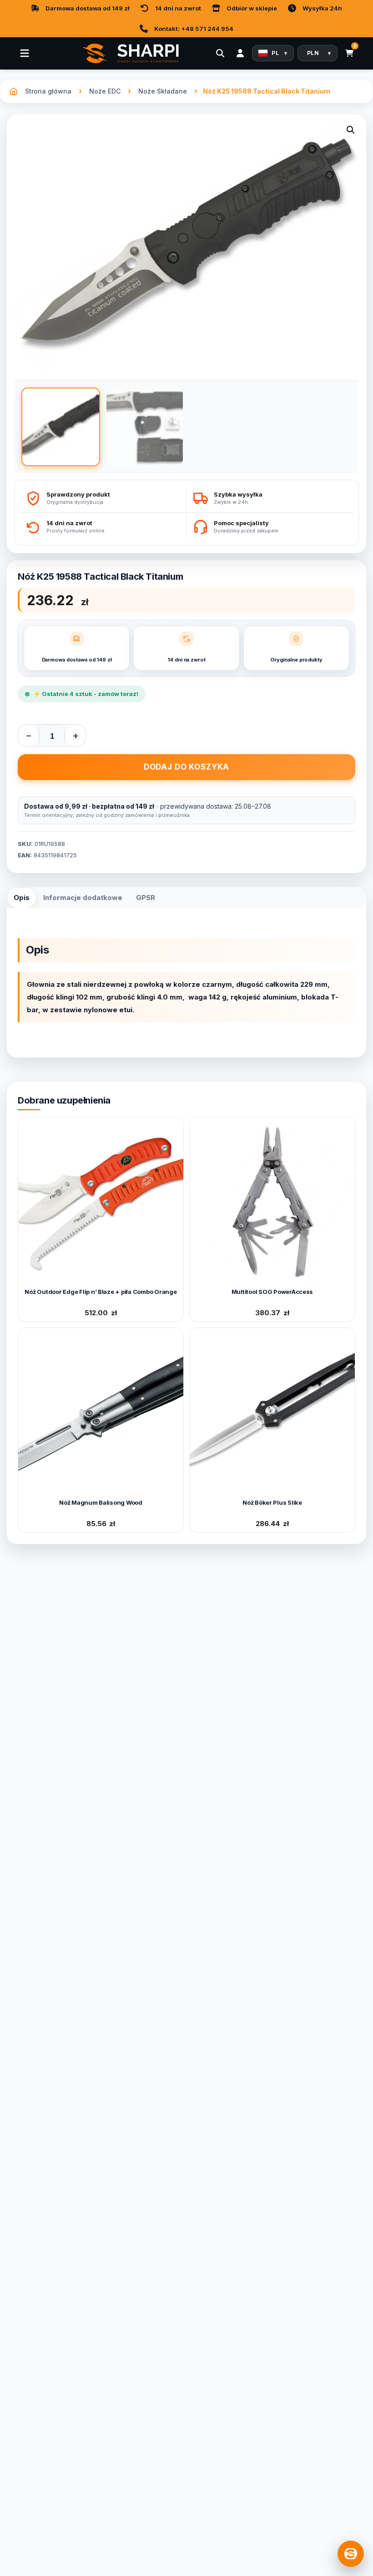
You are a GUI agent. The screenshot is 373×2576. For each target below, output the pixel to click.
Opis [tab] (22, 898)
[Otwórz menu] (25, 53)
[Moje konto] (240, 53)
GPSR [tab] (146, 898)
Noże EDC (105, 91)
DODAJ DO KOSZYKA (187, 767)
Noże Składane (163, 91)
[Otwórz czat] (351, 2554)
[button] (351, 132)
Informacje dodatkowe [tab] (83, 898)
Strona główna (48, 91)
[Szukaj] (220, 53)
